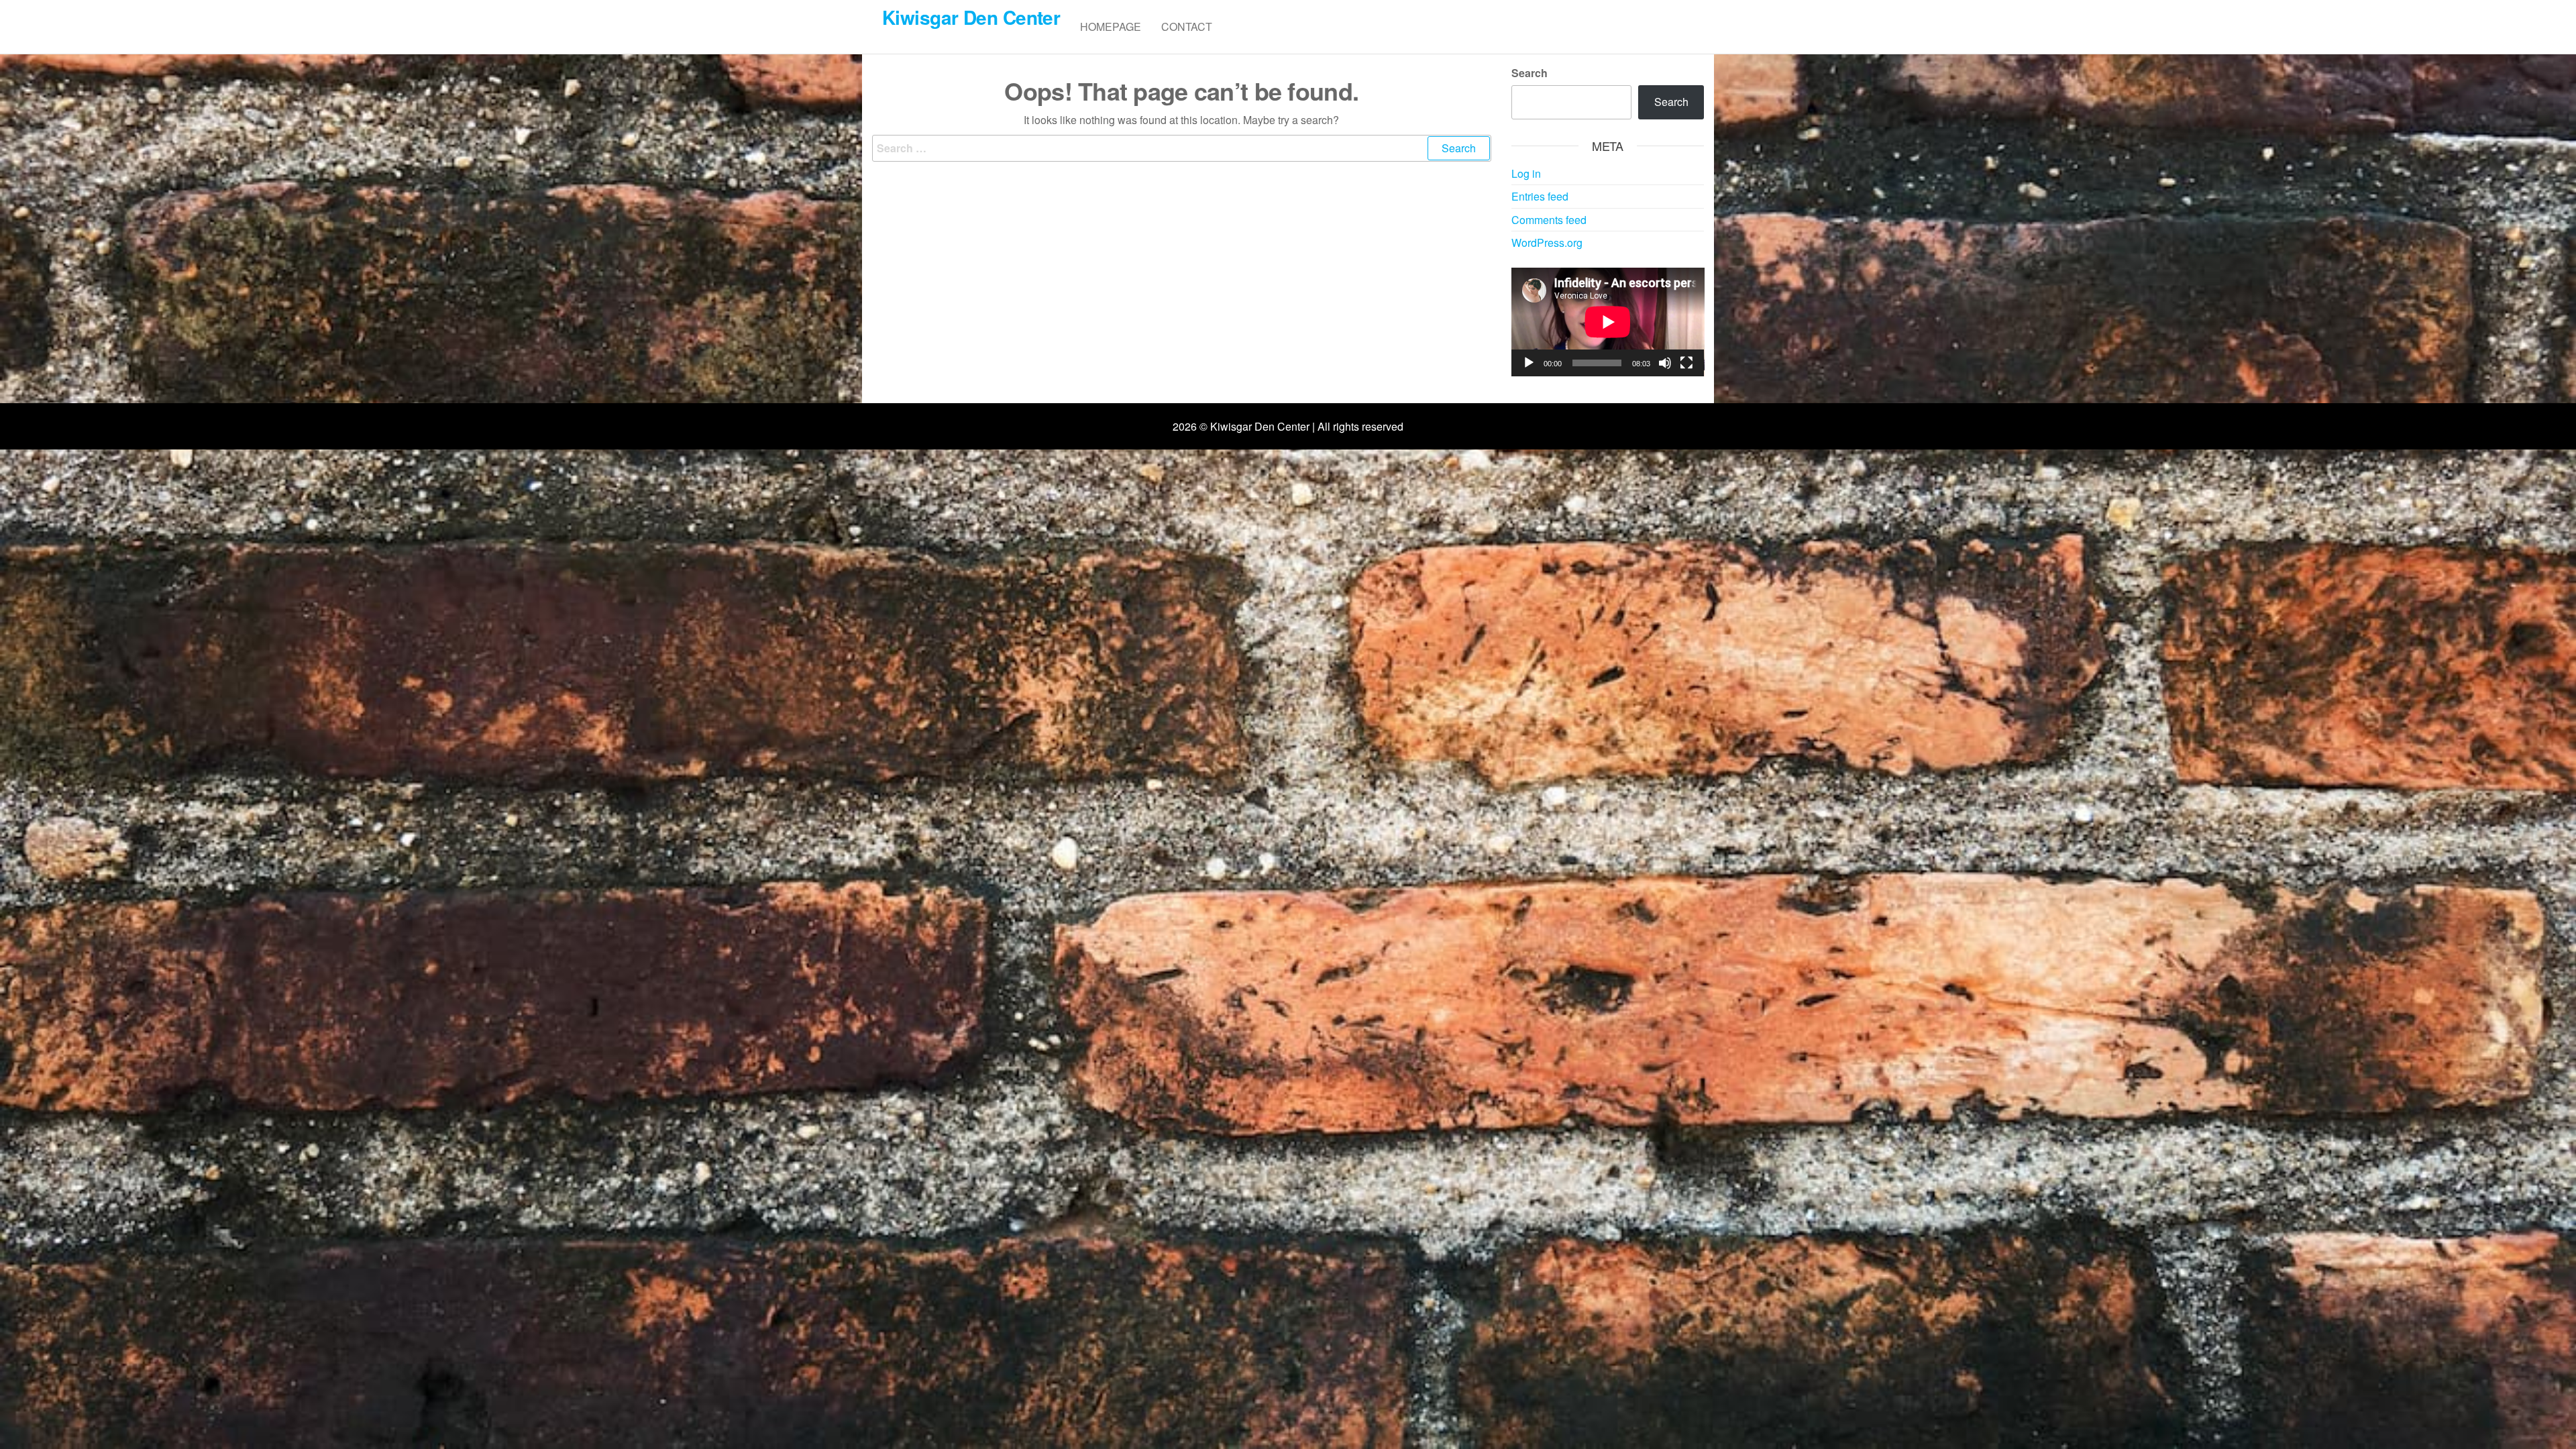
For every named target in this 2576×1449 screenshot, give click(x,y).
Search (1529, 73)
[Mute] (1665, 363)
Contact (1187, 26)
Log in (1526, 173)
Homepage (1111, 26)
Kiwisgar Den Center (971, 17)
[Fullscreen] (1686, 363)
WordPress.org (1547, 243)
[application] (1608, 322)
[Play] (1529, 363)
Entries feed (1540, 196)
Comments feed (1549, 220)
